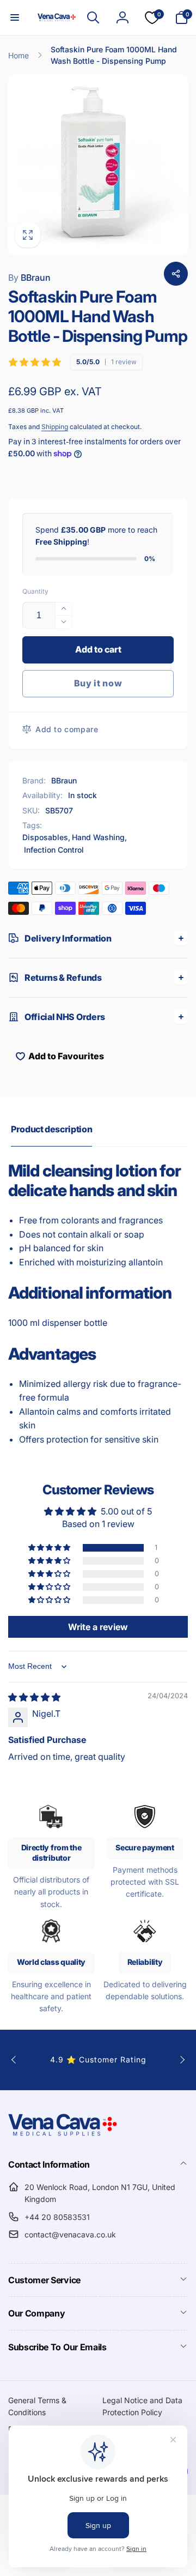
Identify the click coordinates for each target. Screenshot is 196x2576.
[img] (34, 1697)
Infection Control (54, 850)
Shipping (55, 427)
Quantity (35, 591)
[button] (15, 17)
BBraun (29, 277)
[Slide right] (182, 2060)
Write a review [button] (98, 1627)
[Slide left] (14, 2060)
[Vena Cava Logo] (63, 2135)
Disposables (45, 837)
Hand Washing (98, 837)
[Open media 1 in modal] (98, 165)
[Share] (176, 274)
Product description (51, 1129)
